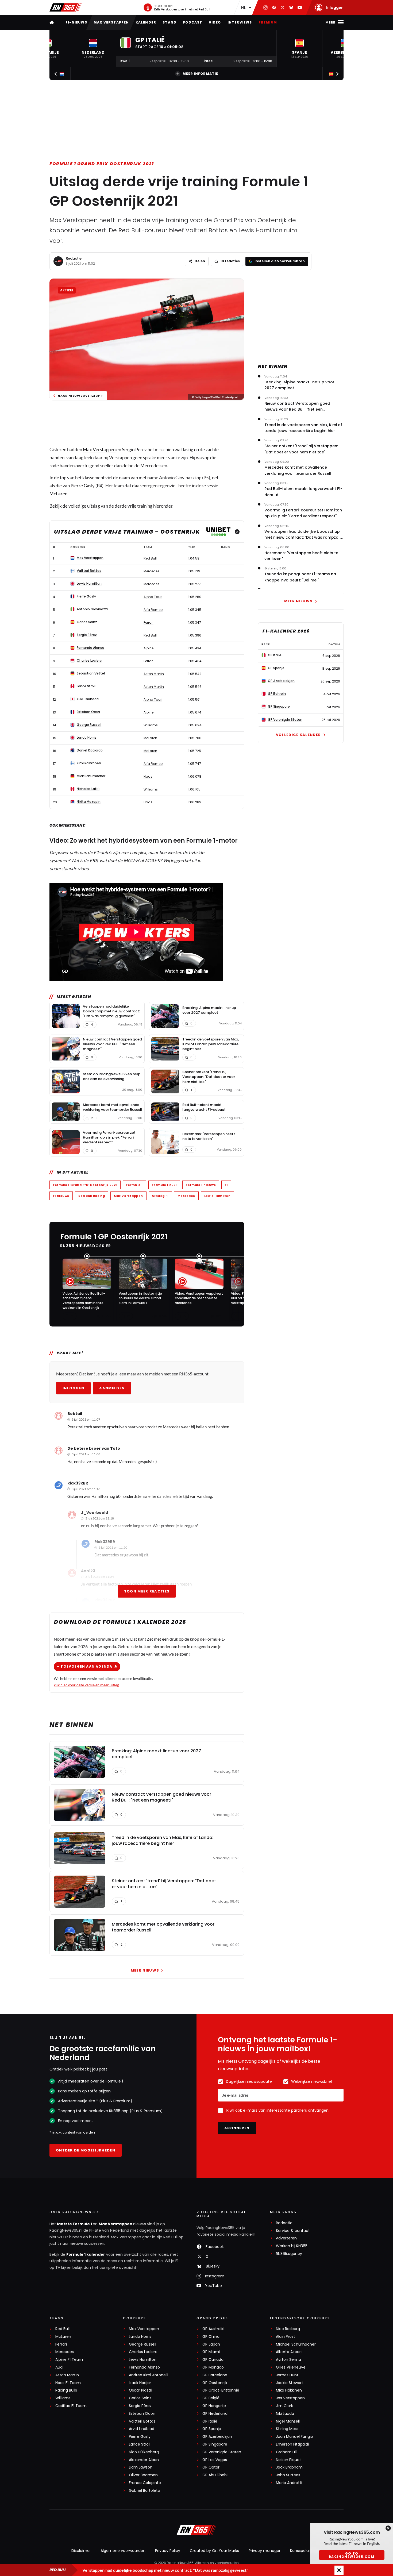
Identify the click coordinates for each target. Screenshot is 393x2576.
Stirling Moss (287, 2429)
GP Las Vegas (215, 2460)
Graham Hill (287, 2452)
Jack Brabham (289, 2467)
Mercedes (186, 1196)
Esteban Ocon (142, 2414)
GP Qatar (211, 2467)
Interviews (240, 22)
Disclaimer (81, 2551)
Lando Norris (140, 2337)
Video (215, 22)
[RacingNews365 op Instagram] (265, 7)
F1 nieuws (61, 1196)
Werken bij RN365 (292, 2246)
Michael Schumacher (296, 2344)
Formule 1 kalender (86, 2254)
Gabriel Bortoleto (145, 2491)
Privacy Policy (168, 2551)
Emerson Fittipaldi (292, 2444)
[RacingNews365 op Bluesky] (291, 7)
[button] (93, 49)
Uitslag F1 (160, 1196)
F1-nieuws (76, 22)
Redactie (74, 258)
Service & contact (293, 2231)
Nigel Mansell (288, 2421)
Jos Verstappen (290, 2398)
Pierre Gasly (83, 486)
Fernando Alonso (144, 2367)
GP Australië (213, 2329)
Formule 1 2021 (164, 1185)
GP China (211, 2337)
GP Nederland (215, 2414)
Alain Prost (286, 2337)
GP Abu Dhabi (215, 2475)
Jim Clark (284, 2406)
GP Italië (210, 2421)
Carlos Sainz (140, 2398)
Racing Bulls (66, 2390)
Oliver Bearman (143, 2475)
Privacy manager (265, 2551)
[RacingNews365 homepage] (52, 22)
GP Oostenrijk (215, 2383)
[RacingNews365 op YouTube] (300, 7)
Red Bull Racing (92, 1196)
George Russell (142, 2344)
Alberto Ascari (289, 2352)
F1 (226, 1185)
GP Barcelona (215, 2375)
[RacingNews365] (65, 7)
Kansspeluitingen (306, 2551)
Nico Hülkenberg (144, 2452)
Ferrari (61, 2344)
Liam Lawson (141, 2467)
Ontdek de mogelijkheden (86, 2150)
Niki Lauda (285, 2414)
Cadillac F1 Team (71, 2406)
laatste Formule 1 (75, 2224)
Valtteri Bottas (142, 2421)
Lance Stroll (140, 2444)
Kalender (146, 22)
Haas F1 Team (68, 2383)
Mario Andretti (289, 2483)
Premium (268, 22)
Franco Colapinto (145, 2483)
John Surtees (288, 2475)
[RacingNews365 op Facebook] (274, 7)
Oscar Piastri (140, 2390)
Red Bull (62, 2329)
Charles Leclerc (143, 2352)
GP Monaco (213, 2367)
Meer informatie (200, 74)
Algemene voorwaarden (123, 2551)
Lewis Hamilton (217, 1196)
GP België (211, 2398)
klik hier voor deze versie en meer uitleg (86, 1685)
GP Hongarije (214, 2406)
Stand (169, 22)
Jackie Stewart (290, 2383)
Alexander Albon (144, 2460)
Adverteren (286, 2238)
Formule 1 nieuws (201, 1185)
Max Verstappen (111, 22)
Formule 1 (134, 1185)
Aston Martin (67, 2375)
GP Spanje (212, 2429)
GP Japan (211, 2344)
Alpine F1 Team (69, 2360)
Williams (63, 2398)
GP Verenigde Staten (222, 2452)
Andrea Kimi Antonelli (149, 2375)
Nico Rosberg (288, 2329)
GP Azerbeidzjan (217, 2437)
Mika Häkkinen (289, 2390)
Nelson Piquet (288, 2460)
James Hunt (287, 2375)
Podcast (192, 22)
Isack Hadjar (140, 2383)
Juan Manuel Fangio (294, 2437)
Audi (59, 2367)
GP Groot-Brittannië (221, 2390)
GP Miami (211, 2352)
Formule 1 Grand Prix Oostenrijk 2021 (102, 164)
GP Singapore (215, 2444)
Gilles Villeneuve (291, 2367)
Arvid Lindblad (142, 2429)
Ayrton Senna (288, 2360)
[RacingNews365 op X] (283, 7)
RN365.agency (289, 2254)
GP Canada (213, 2360)
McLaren (58, 494)
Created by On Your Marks (214, 2551)
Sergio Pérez (140, 2406)
